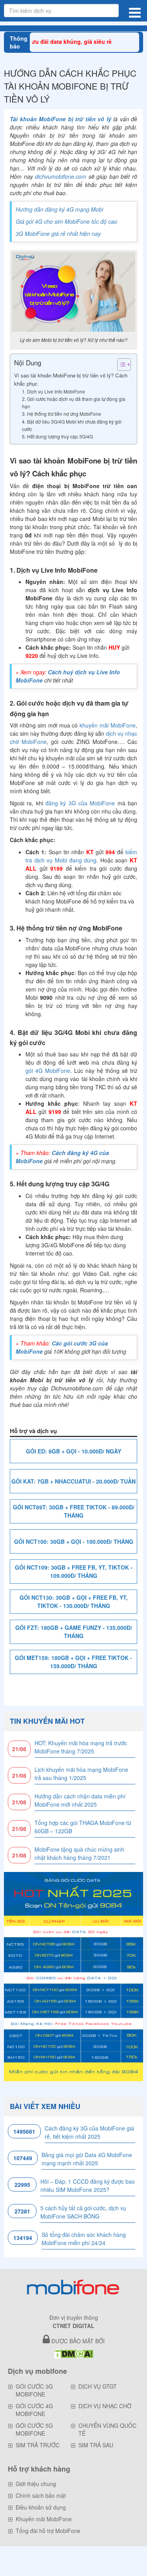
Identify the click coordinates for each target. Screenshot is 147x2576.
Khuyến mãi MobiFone (44, 2519)
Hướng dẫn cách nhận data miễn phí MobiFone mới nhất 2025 (80, 1800)
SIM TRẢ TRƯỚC (38, 2445)
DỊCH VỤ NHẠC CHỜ (105, 2406)
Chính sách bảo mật (41, 2495)
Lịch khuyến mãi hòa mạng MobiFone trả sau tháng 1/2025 (81, 1774)
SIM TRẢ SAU (96, 2445)
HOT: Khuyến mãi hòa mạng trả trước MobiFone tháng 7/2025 (81, 1747)
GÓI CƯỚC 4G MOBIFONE (34, 2410)
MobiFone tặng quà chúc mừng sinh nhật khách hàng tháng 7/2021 (79, 1853)
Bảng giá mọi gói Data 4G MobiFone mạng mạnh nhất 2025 (87, 2159)
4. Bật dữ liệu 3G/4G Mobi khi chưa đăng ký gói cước (72, 425)
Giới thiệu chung (36, 2484)
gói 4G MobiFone (48, 1071)
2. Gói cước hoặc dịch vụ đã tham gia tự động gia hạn (74, 402)
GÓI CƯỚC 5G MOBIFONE (34, 2429)
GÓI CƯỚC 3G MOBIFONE (34, 2390)
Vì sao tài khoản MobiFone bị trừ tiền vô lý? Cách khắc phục (71, 379)
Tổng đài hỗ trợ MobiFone (48, 2531)
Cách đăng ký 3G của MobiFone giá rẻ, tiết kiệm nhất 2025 (89, 2132)
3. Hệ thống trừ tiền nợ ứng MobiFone (62, 414)
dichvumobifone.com (61, 176)
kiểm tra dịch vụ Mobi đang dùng (81, 856)
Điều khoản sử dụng (41, 2507)
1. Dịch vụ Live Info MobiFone (54, 391)
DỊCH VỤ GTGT (98, 2386)
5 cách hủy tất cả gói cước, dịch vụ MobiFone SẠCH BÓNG (83, 2212)
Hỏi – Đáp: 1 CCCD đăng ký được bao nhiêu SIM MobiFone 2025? (88, 2185)
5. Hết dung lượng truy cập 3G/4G (57, 436)
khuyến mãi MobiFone (108, 725)
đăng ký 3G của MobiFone (80, 803)
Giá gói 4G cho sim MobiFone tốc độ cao (66, 221)
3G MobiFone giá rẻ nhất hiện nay (58, 234)
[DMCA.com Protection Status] (74, 2353)
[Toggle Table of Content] (120, 365)
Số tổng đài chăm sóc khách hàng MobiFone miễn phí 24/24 (84, 2239)
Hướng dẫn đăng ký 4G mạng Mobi (59, 209)
